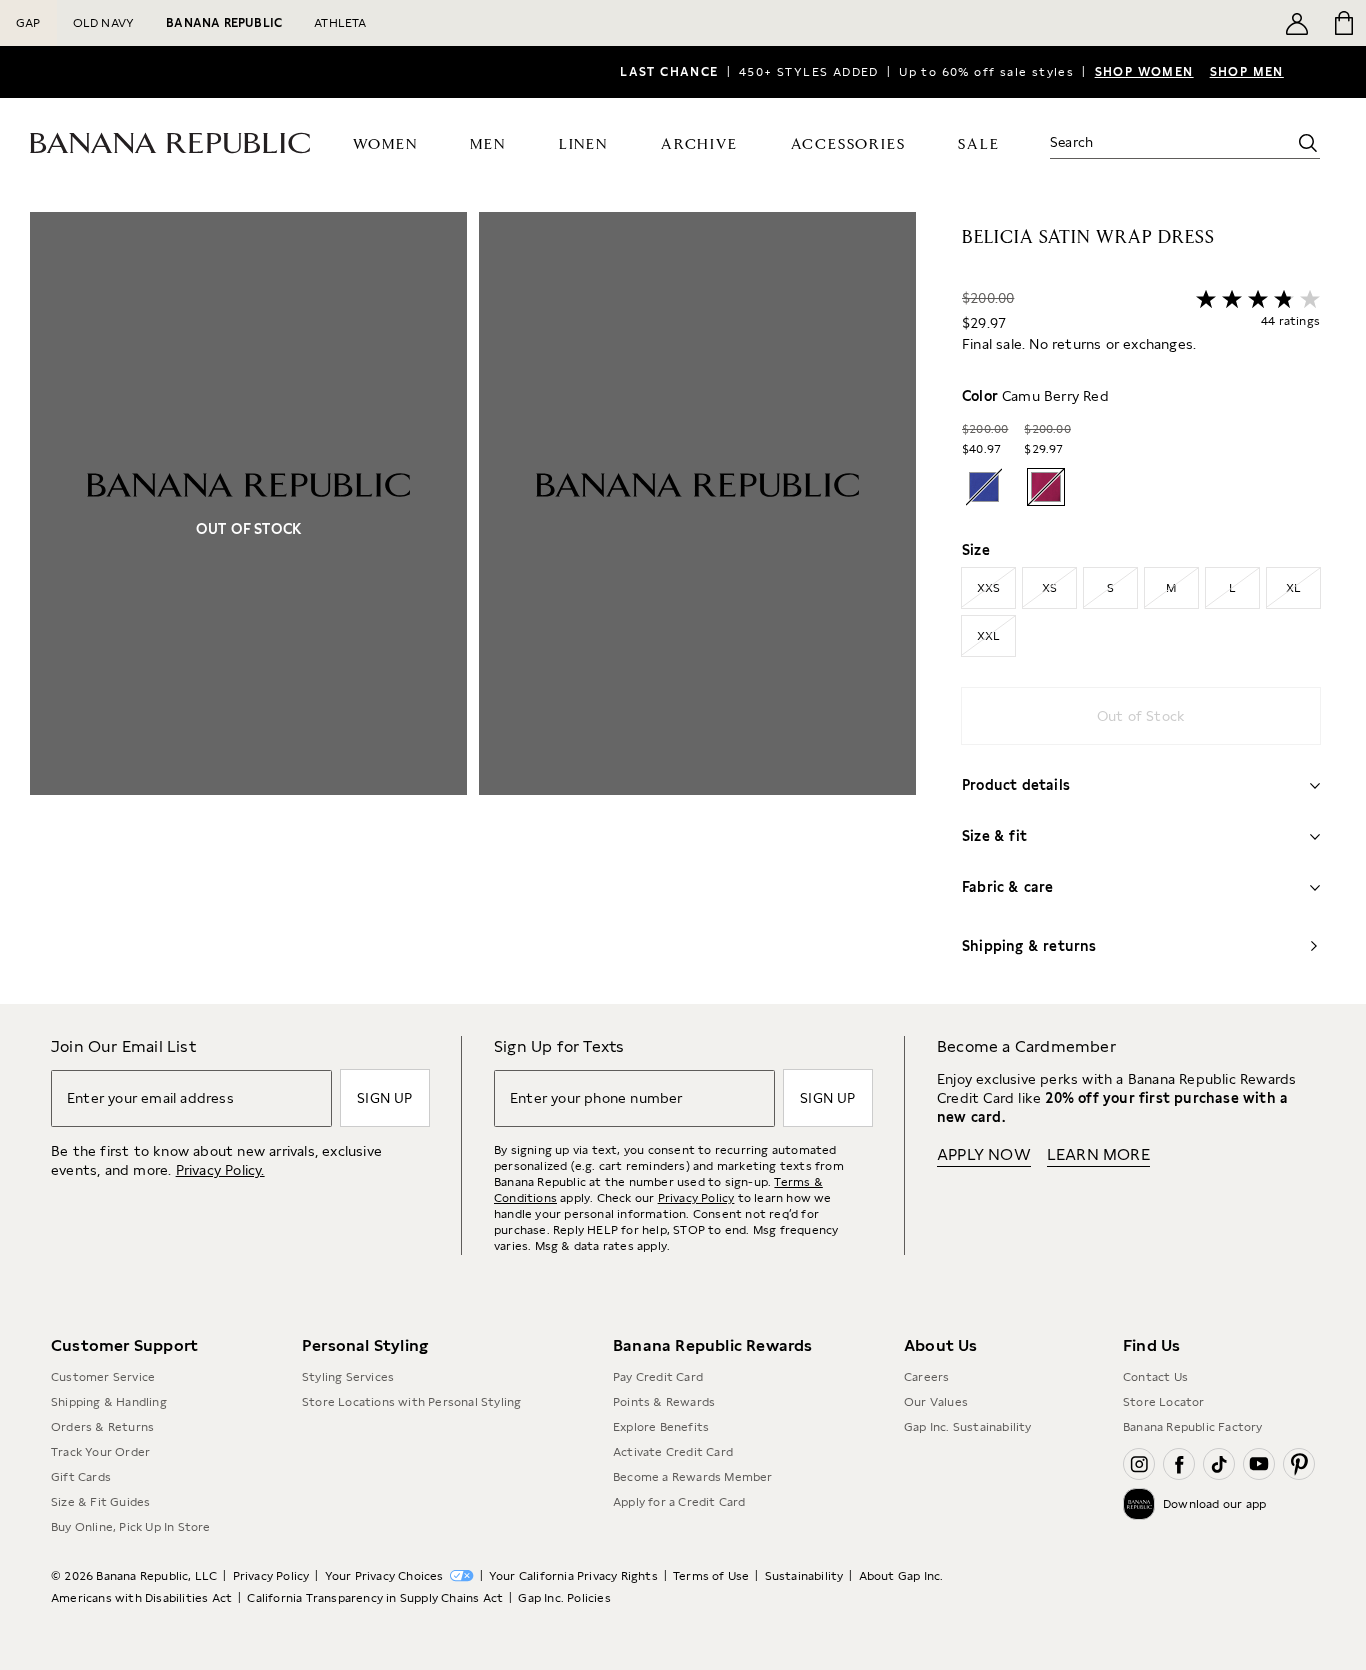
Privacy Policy (696, 1198)
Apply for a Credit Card (679, 1502)
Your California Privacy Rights (573, 1576)
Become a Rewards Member (693, 1477)
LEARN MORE (1098, 1154)
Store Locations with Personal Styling (411, 1402)
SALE (978, 144)
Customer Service (103, 1377)
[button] (473, 608)
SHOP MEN (1247, 72)
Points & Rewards (664, 1402)
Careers (926, 1377)
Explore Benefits (661, 1427)
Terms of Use (711, 1576)
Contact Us (1155, 1377)
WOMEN (385, 144)
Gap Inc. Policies (564, 1598)
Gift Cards (81, 1477)
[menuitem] (385, 143)
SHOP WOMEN (1144, 72)
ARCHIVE (699, 144)
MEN (487, 144)
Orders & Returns (102, 1427)
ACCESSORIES (848, 144)
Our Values (936, 1402)
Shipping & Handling (109, 1402)
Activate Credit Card (673, 1452)
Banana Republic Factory (1193, 1427)
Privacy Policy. (220, 1170)
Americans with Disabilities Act (141, 1598)
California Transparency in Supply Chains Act (375, 1598)
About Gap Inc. (901, 1576)
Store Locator (1164, 1402)
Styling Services (348, 1377)
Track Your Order (100, 1452)
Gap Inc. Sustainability (968, 1427)
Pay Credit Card (658, 1377)
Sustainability (804, 1576)
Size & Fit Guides (100, 1502)
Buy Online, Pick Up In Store (131, 1527)
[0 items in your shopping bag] (1342, 23)
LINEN (583, 144)
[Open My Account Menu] (1297, 23)
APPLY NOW (984, 1154)
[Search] (1308, 143)
